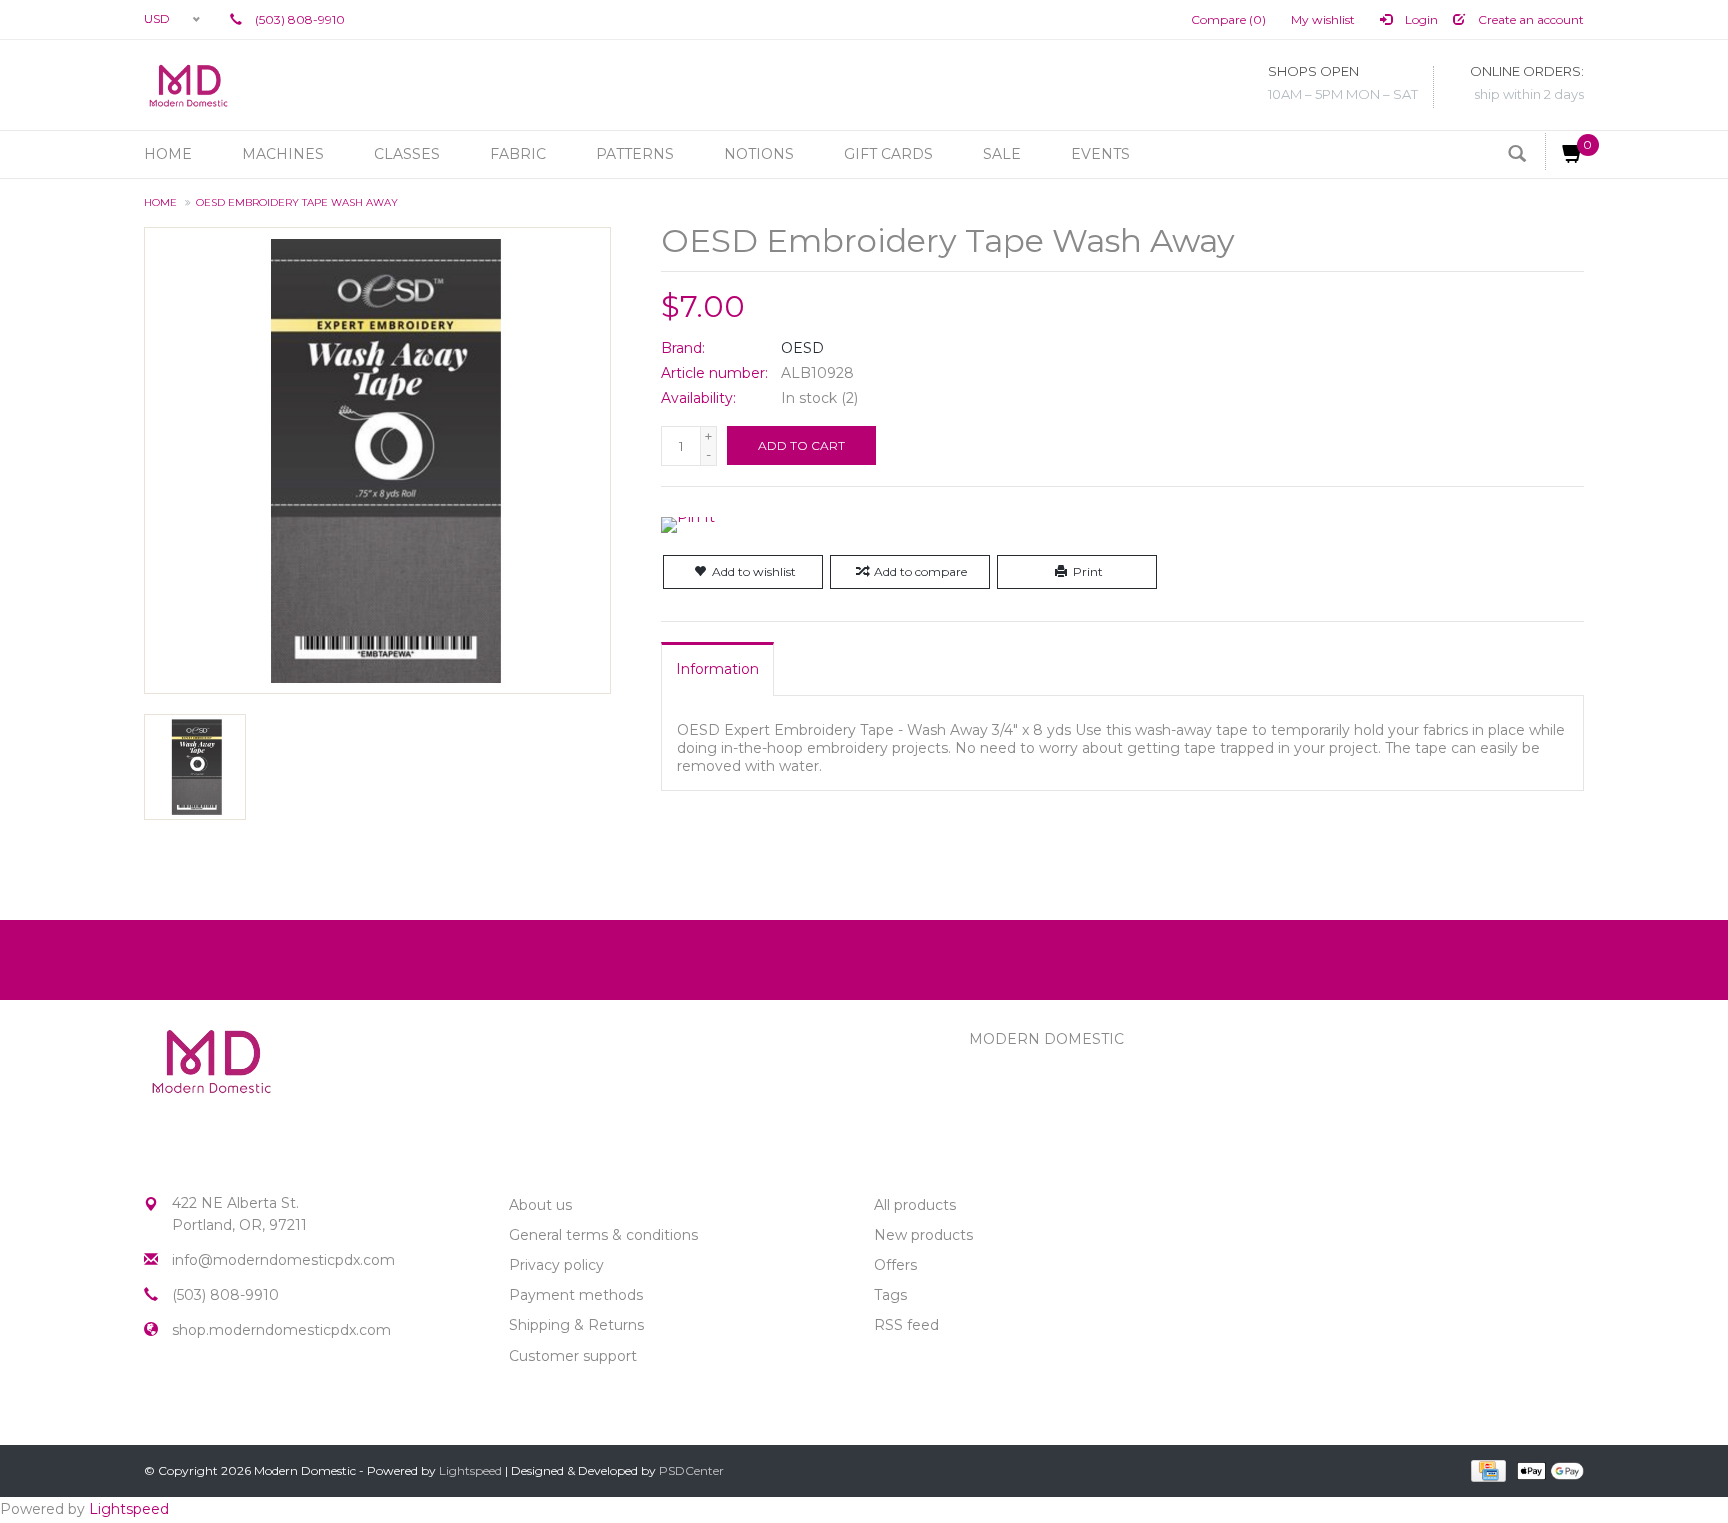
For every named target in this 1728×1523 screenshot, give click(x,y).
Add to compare (920, 571)
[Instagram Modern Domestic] (196, 1399)
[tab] (717, 669)
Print (1088, 571)
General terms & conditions (603, 1235)
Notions (759, 154)
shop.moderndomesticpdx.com (281, 1330)
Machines (283, 154)
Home (168, 154)
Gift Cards (888, 154)
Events (1100, 154)
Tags (890, 1295)
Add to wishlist (754, 571)
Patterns (635, 154)
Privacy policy (556, 1265)
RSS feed (906, 1325)
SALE (1002, 154)
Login (1420, 19)
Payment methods (576, 1295)
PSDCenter (691, 1470)
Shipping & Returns (576, 1325)
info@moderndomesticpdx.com (283, 1260)
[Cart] (1564, 151)
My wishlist (1323, 19)
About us (540, 1205)
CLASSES (407, 154)
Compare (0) (1228, 19)
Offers (895, 1265)
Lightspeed (470, 1470)
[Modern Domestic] (188, 85)
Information (717, 669)
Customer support (573, 1356)
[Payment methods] (1486, 1470)
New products (923, 1235)
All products (915, 1205)
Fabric (518, 154)
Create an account (1529, 19)
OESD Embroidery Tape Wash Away (297, 202)
